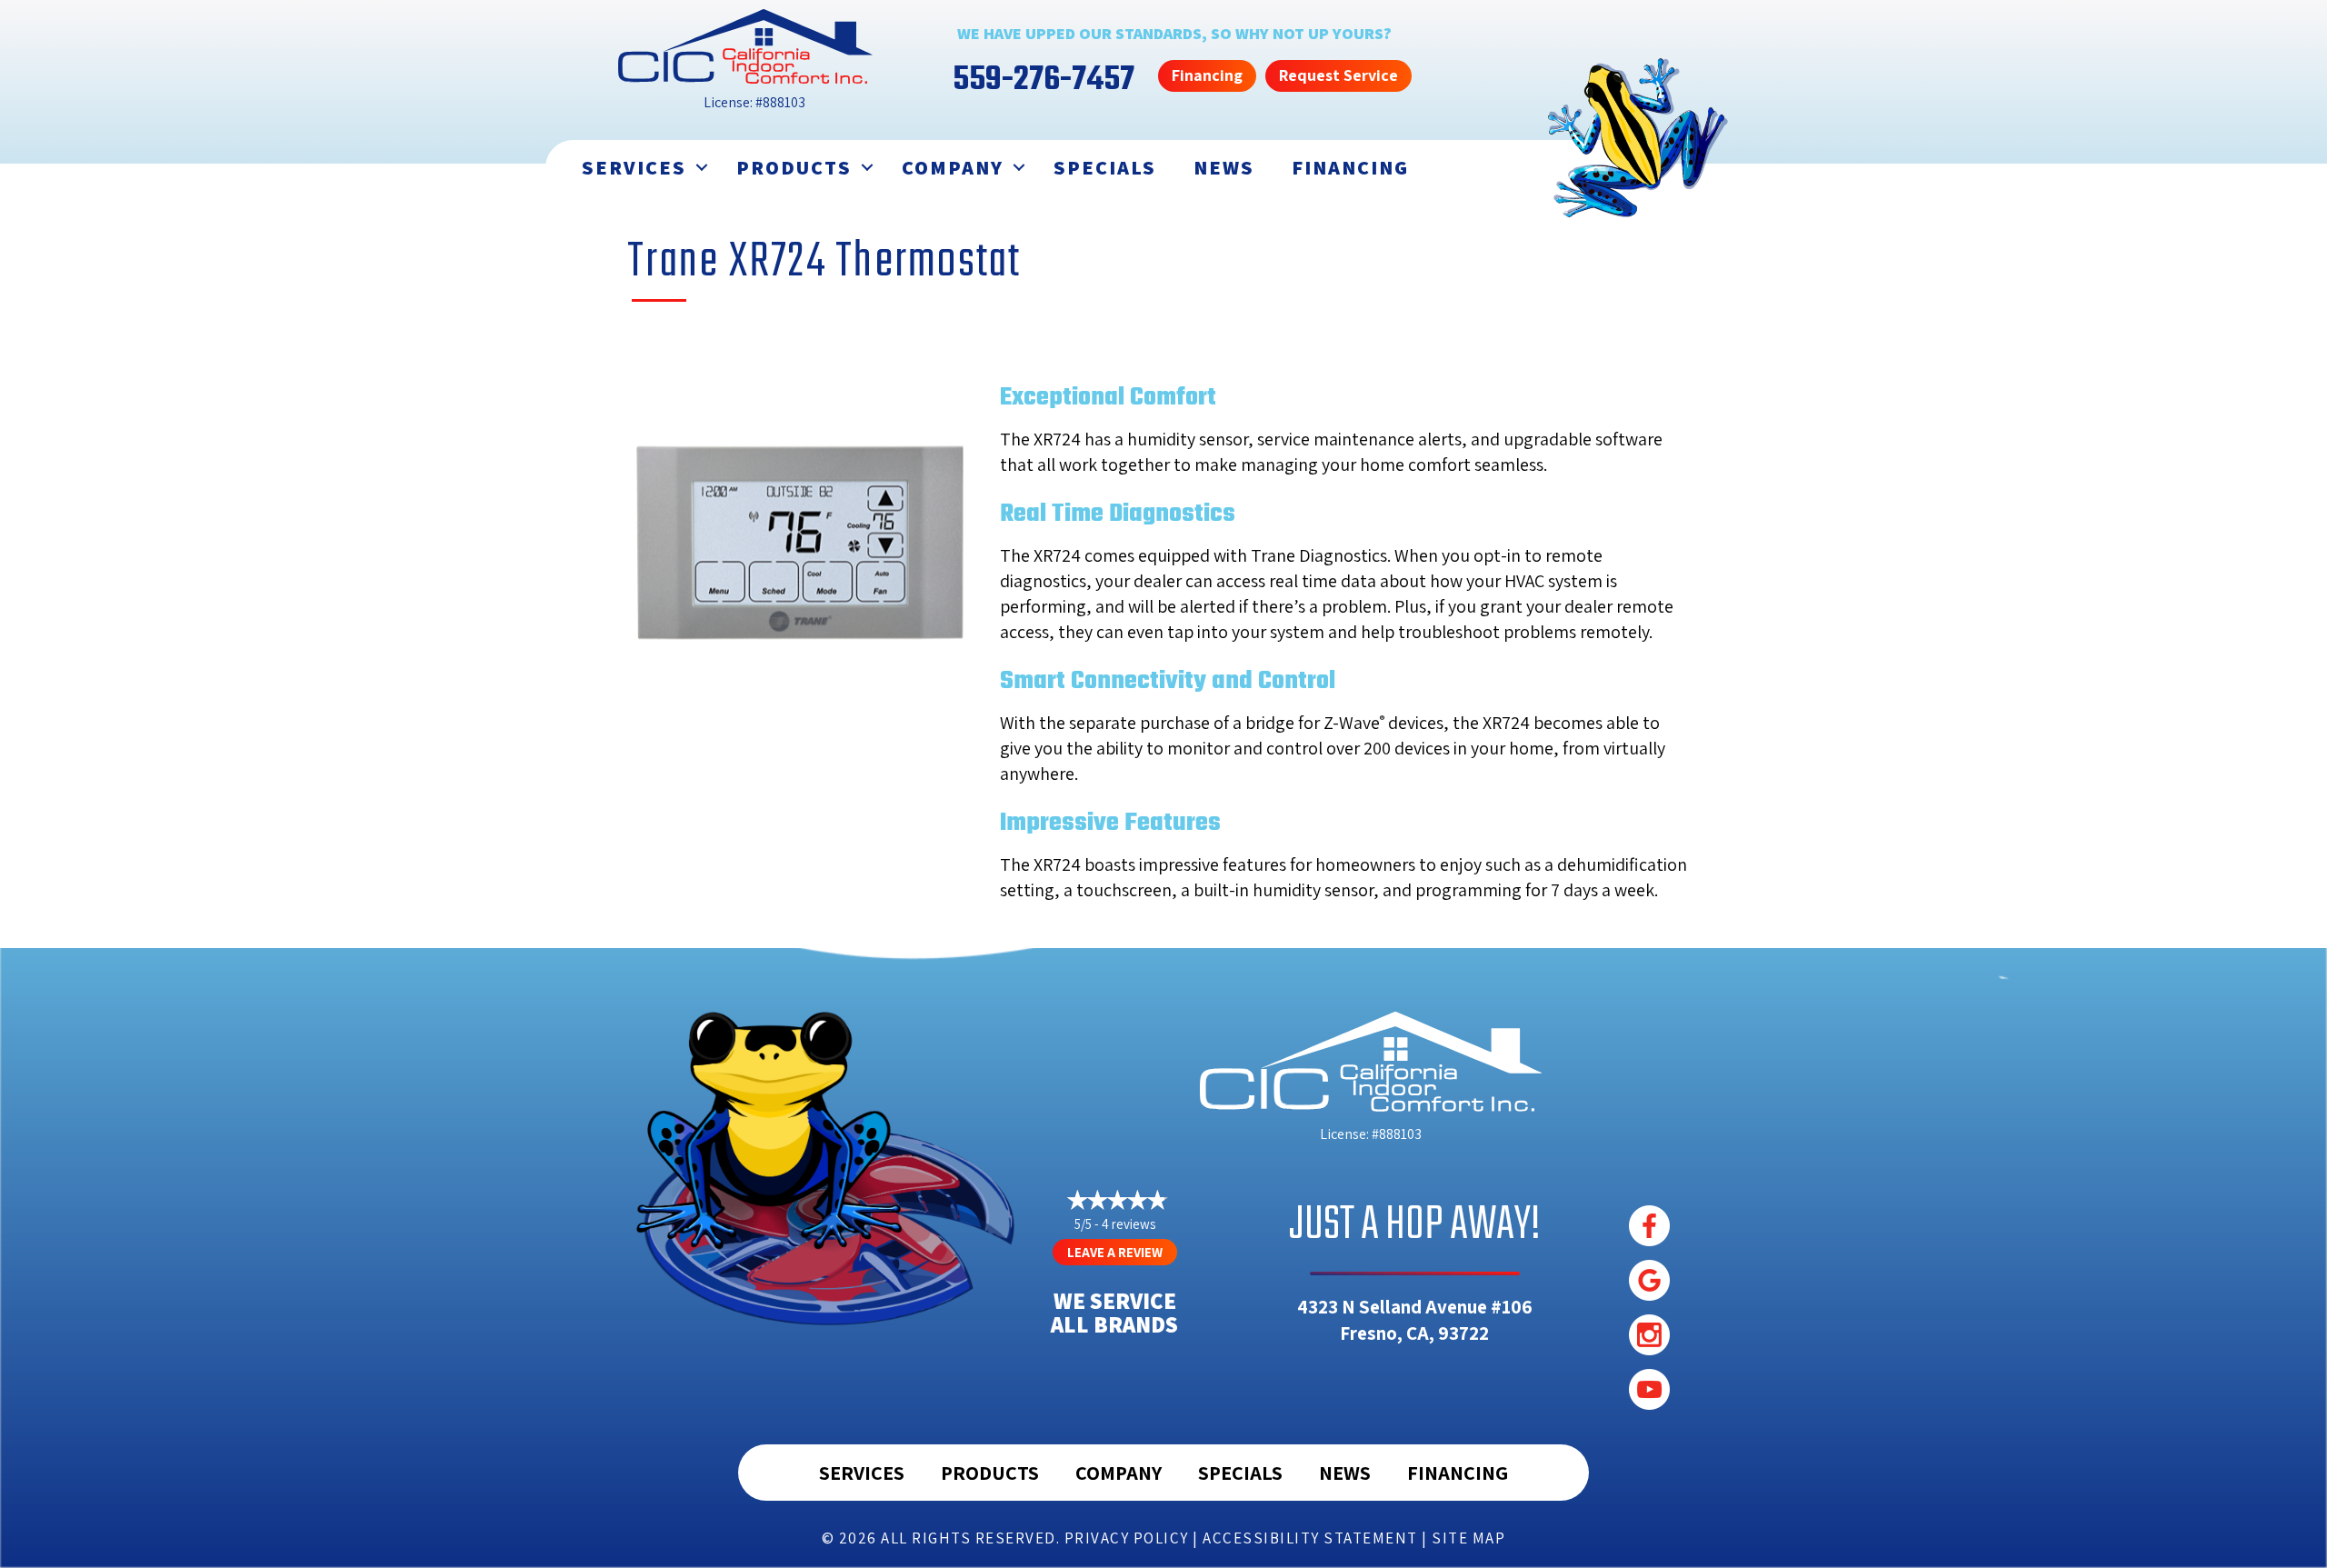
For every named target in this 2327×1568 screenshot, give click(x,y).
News (1224, 167)
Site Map (1468, 1538)
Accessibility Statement (1310, 1538)
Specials (1105, 167)
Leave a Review (1115, 1252)
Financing (1350, 167)
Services (634, 167)
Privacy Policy (1127, 1538)
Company (953, 167)
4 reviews (1129, 1224)
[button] (702, 168)
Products (794, 167)
